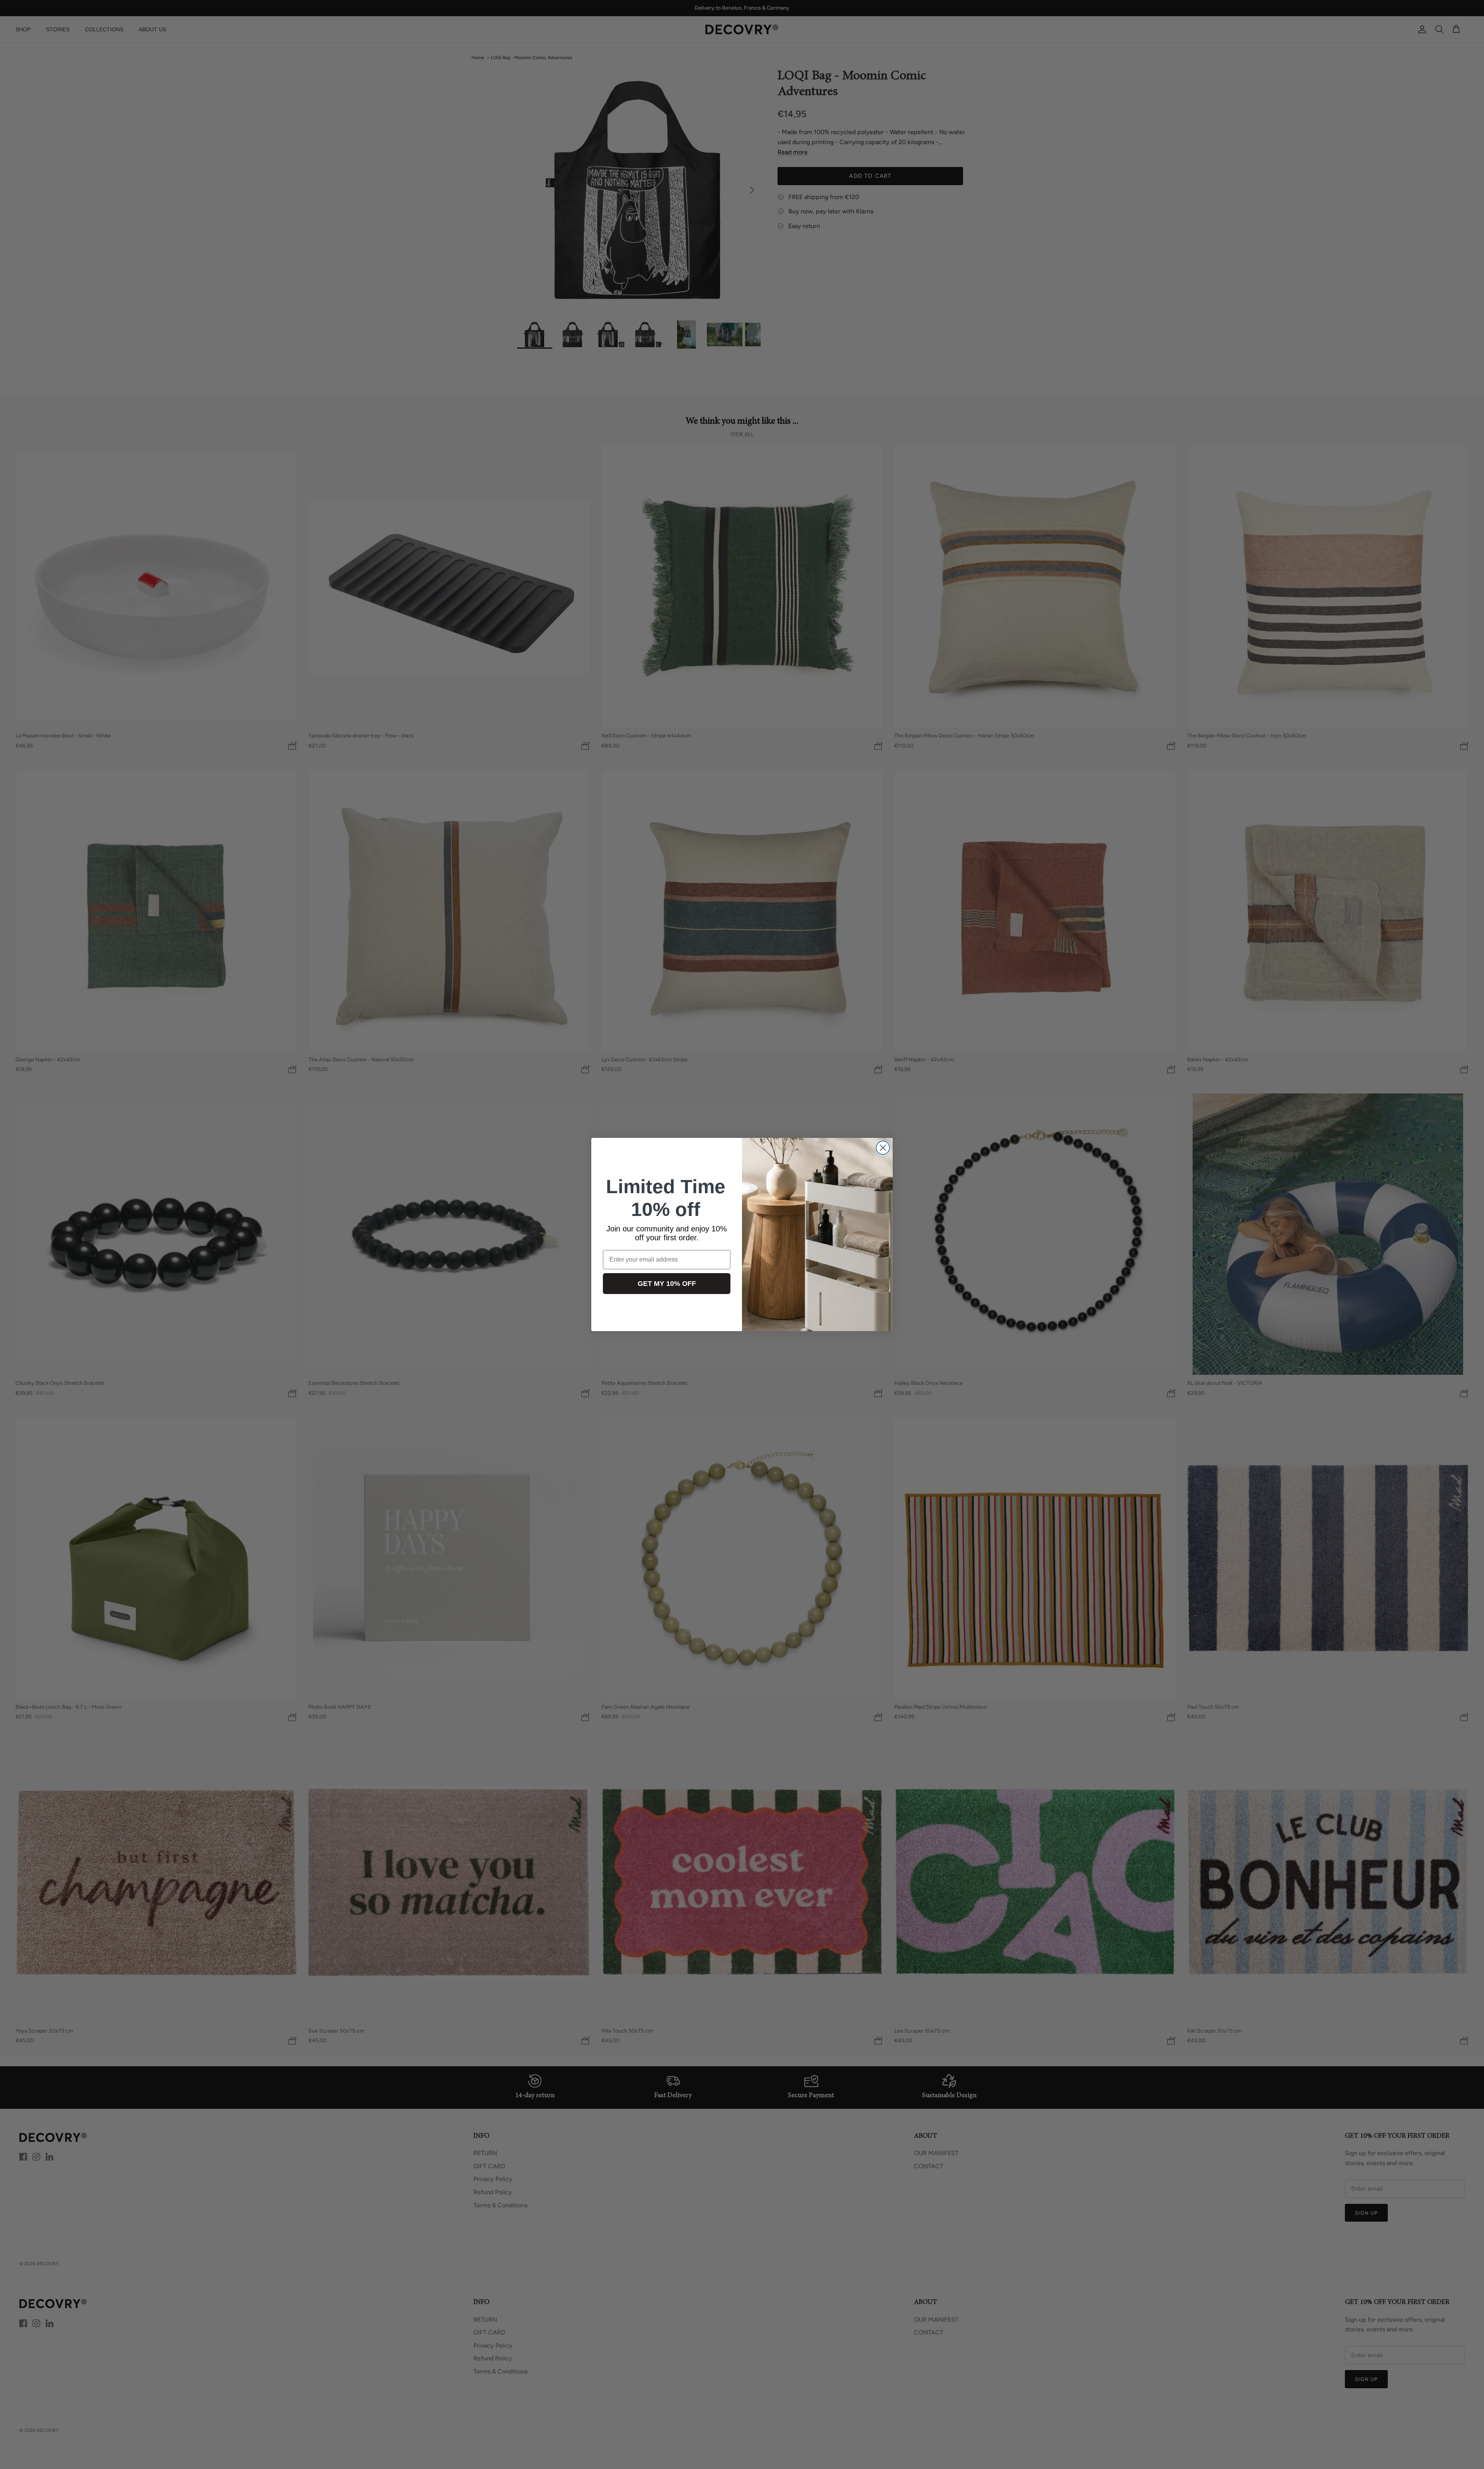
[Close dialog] (883, 1148)
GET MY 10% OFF (667, 1284)
